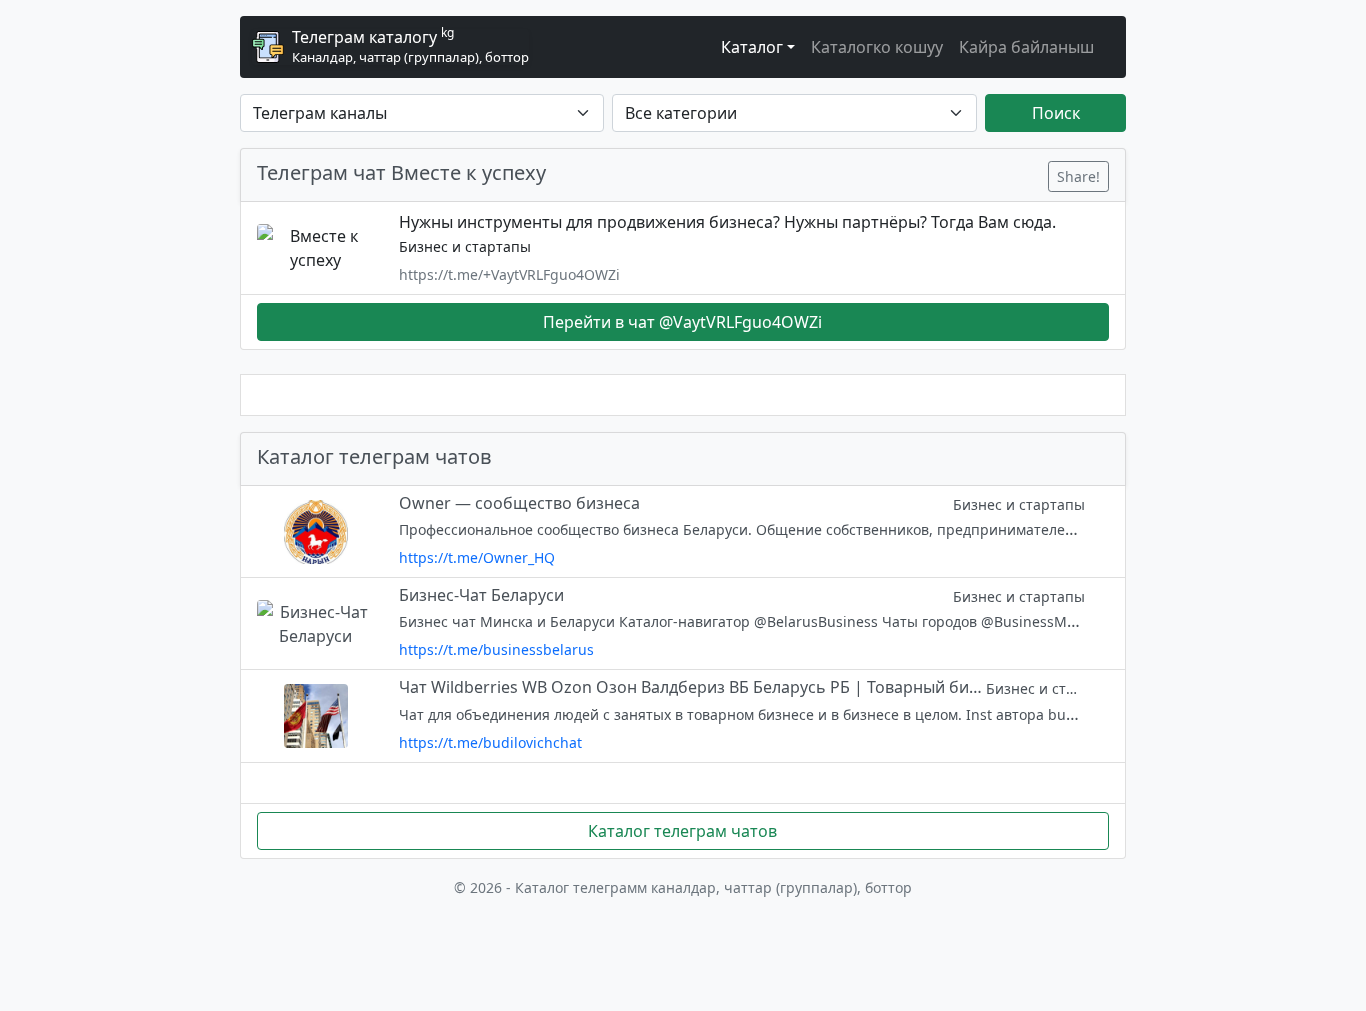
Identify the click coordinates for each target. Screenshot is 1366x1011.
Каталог (752, 47)
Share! (1078, 176)
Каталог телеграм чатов (682, 831)
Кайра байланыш (1026, 47)
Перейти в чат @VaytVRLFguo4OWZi (682, 322)
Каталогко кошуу (877, 47)
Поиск (1056, 113)
